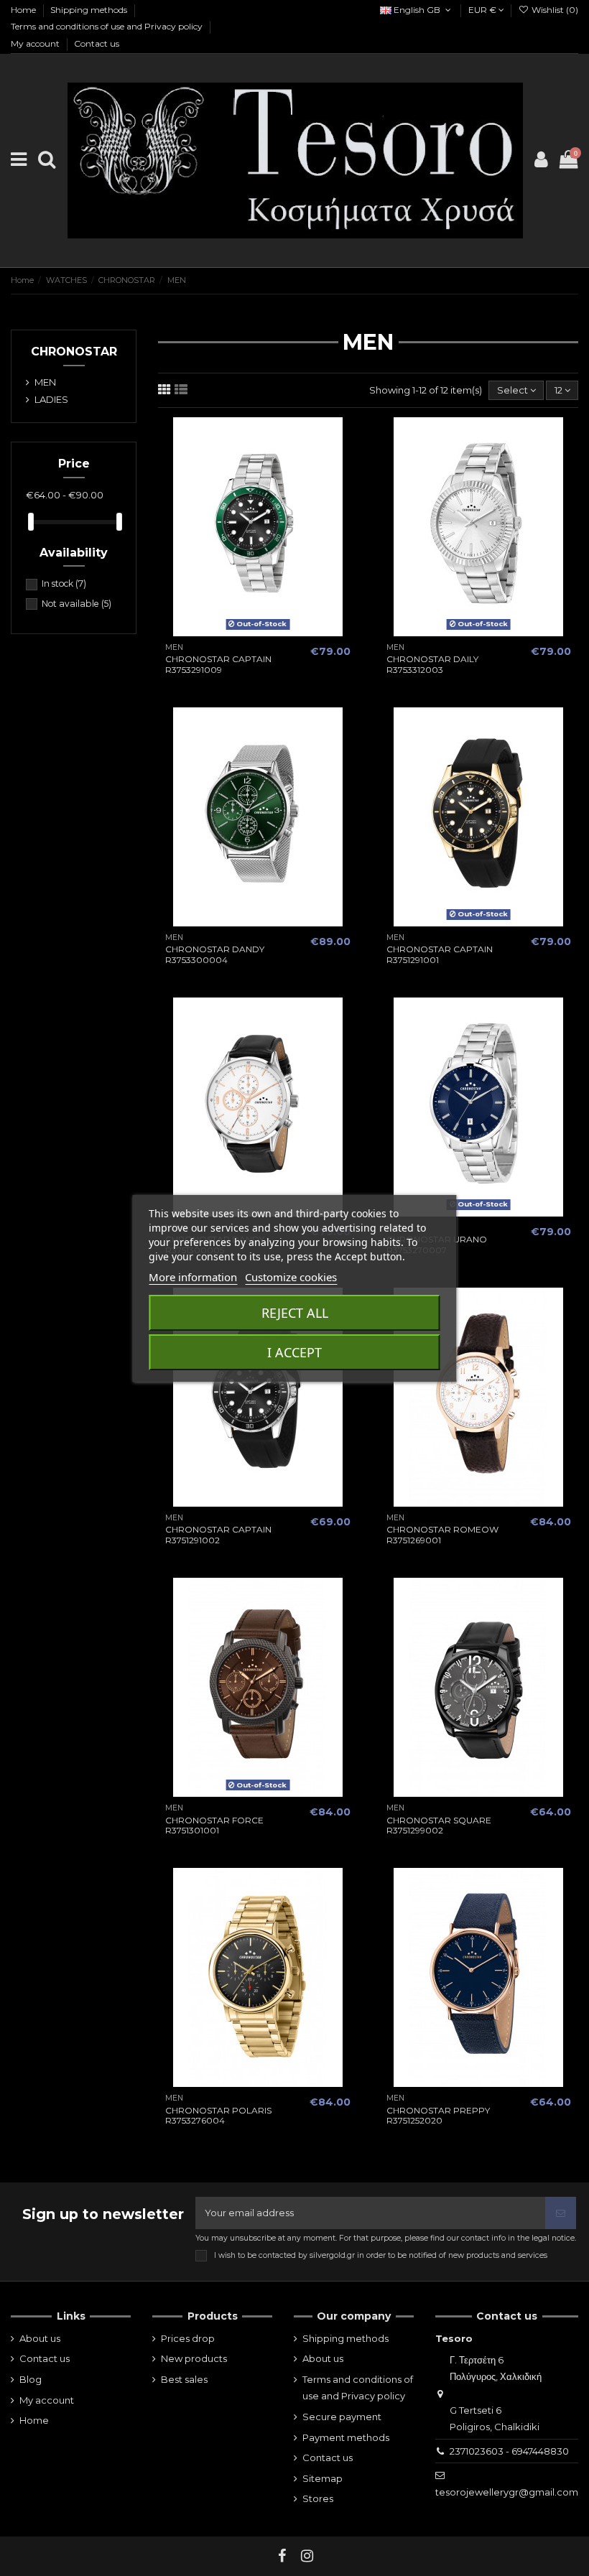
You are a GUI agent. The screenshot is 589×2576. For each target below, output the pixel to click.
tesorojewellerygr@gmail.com (507, 2492)
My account (36, 43)
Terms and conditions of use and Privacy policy (108, 26)
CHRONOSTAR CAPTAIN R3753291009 (218, 664)
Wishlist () (554, 10)
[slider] (31, 522)
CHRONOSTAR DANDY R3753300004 (215, 954)
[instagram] (307, 2556)
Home (24, 10)
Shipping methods (90, 10)
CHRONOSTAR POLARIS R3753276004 (218, 2115)
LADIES (51, 399)
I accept (294, 1352)
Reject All (295, 1313)
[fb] (282, 2556)
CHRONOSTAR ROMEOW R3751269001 (442, 1534)
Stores (318, 2498)
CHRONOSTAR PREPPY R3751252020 (438, 2115)
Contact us (97, 43)
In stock (64, 583)
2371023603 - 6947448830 (509, 2451)
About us (40, 2338)
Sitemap (323, 2478)
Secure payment (342, 2417)
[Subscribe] (561, 2213)
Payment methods (346, 2437)
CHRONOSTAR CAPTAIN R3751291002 (218, 1534)
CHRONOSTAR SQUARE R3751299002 (439, 1825)
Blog (31, 2379)
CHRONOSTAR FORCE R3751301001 (214, 1825)
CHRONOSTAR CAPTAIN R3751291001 (440, 954)
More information (193, 1277)
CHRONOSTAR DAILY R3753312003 (432, 664)
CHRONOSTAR (74, 352)
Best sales (184, 2379)
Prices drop (188, 2338)
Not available (76, 604)
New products (194, 2358)
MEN (45, 382)
